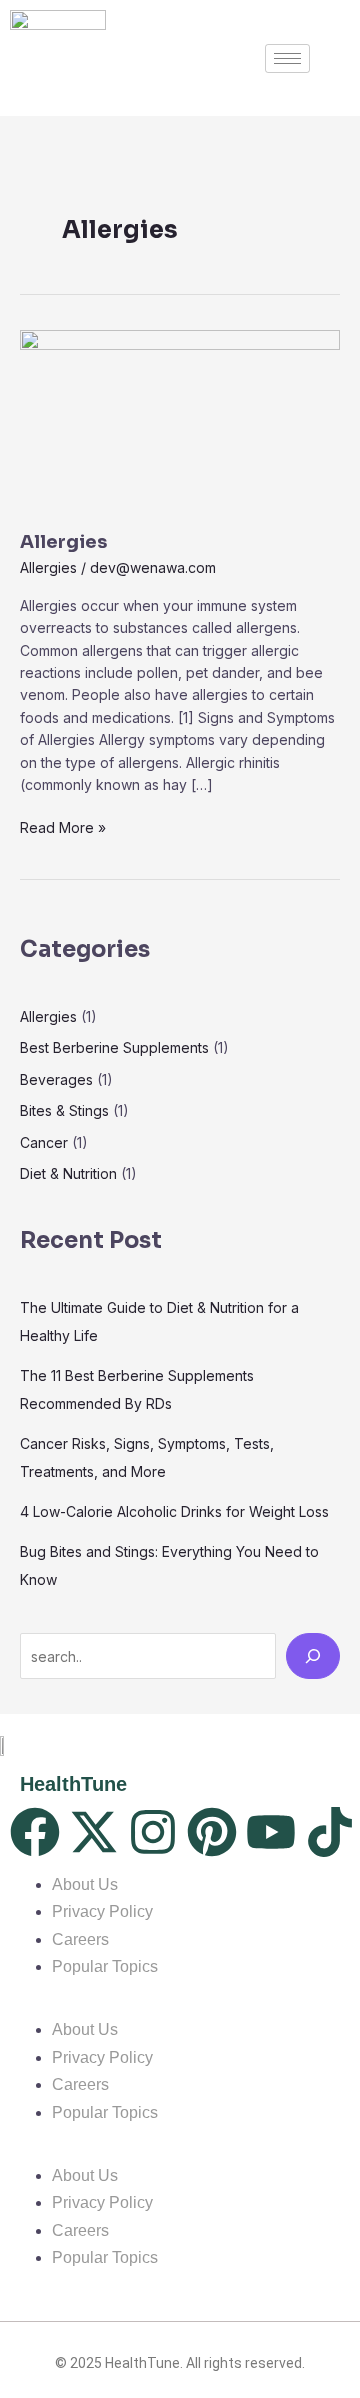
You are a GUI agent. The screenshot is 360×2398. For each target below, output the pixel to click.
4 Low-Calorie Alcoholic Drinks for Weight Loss (174, 1511)
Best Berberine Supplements (114, 1047)
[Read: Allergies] (180, 418)
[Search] (313, 1656)
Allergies (63, 542)
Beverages (56, 1079)
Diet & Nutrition (68, 1173)
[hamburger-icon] (287, 58)
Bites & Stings (64, 1110)
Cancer (44, 1142)
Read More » (63, 826)
